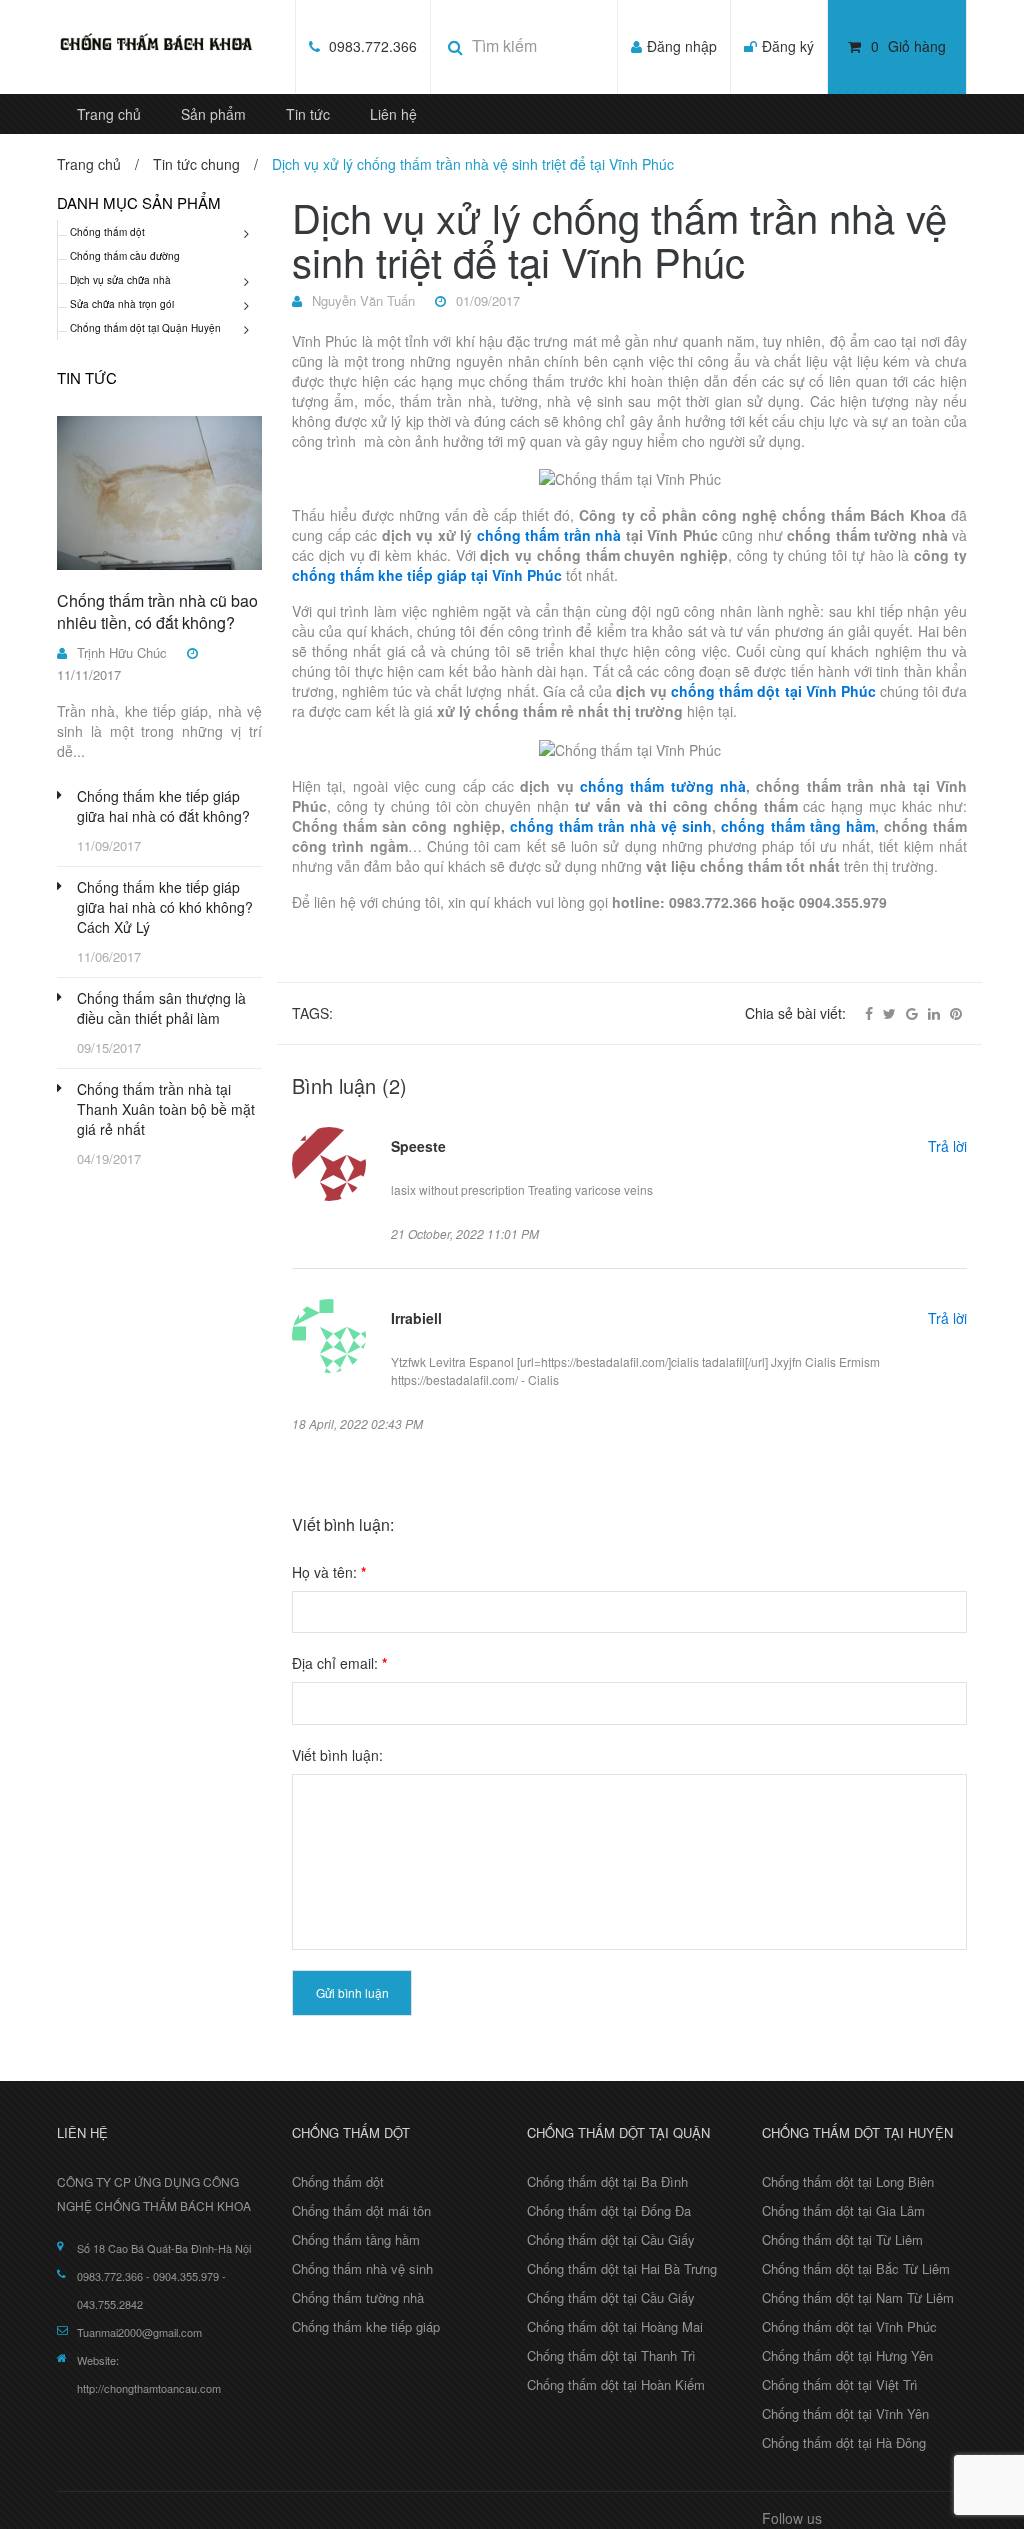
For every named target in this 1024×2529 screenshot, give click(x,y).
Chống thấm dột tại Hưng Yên (847, 2355)
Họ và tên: (329, 1572)
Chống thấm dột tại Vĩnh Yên (845, 2413)
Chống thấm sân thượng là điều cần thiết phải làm (161, 1008)
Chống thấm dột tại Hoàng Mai (615, 2326)
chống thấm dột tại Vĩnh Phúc (773, 691)
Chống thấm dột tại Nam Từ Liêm (858, 2297)
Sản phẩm (213, 114)
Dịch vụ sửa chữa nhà (120, 280)
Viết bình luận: (337, 1755)
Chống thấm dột (107, 232)
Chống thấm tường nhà (358, 2297)
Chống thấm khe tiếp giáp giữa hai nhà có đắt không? (163, 806)
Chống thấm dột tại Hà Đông (844, 2442)
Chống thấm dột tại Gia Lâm (843, 2210)
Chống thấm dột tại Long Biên (848, 2181)
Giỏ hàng (908, 46)
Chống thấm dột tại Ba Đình (607, 2181)
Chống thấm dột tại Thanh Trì (611, 2355)
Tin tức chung (196, 164)
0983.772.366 (371, 46)
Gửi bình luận (352, 1992)
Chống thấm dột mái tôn (361, 2210)
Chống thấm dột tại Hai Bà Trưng (622, 2268)
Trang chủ (109, 114)
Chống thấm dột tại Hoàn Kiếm (616, 2384)
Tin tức (308, 114)
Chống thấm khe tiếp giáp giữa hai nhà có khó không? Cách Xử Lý (165, 907)
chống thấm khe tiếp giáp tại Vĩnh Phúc (427, 575)
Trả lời (947, 1146)
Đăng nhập (682, 46)
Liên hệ (393, 114)
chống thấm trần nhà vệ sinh (611, 826)
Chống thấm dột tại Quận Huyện (145, 328)
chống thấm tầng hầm (797, 826)
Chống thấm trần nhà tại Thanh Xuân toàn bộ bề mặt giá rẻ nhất (166, 1109)
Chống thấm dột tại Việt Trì (840, 2384)
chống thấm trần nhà (549, 535)
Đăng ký (788, 46)
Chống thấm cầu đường (125, 256)
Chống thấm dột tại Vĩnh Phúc (849, 2326)
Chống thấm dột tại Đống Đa (609, 2210)
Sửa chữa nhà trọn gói (122, 304)
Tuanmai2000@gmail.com (139, 2332)
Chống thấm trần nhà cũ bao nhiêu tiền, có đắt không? (157, 611)
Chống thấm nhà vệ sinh (362, 2268)
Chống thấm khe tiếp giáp (366, 2326)
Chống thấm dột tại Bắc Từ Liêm (856, 2268)
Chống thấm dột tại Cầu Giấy (611, 2239)
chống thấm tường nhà (663, 786)
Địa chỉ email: (339, 1663)
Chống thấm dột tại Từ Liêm (842, 2239)
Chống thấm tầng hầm (356, 2239)
